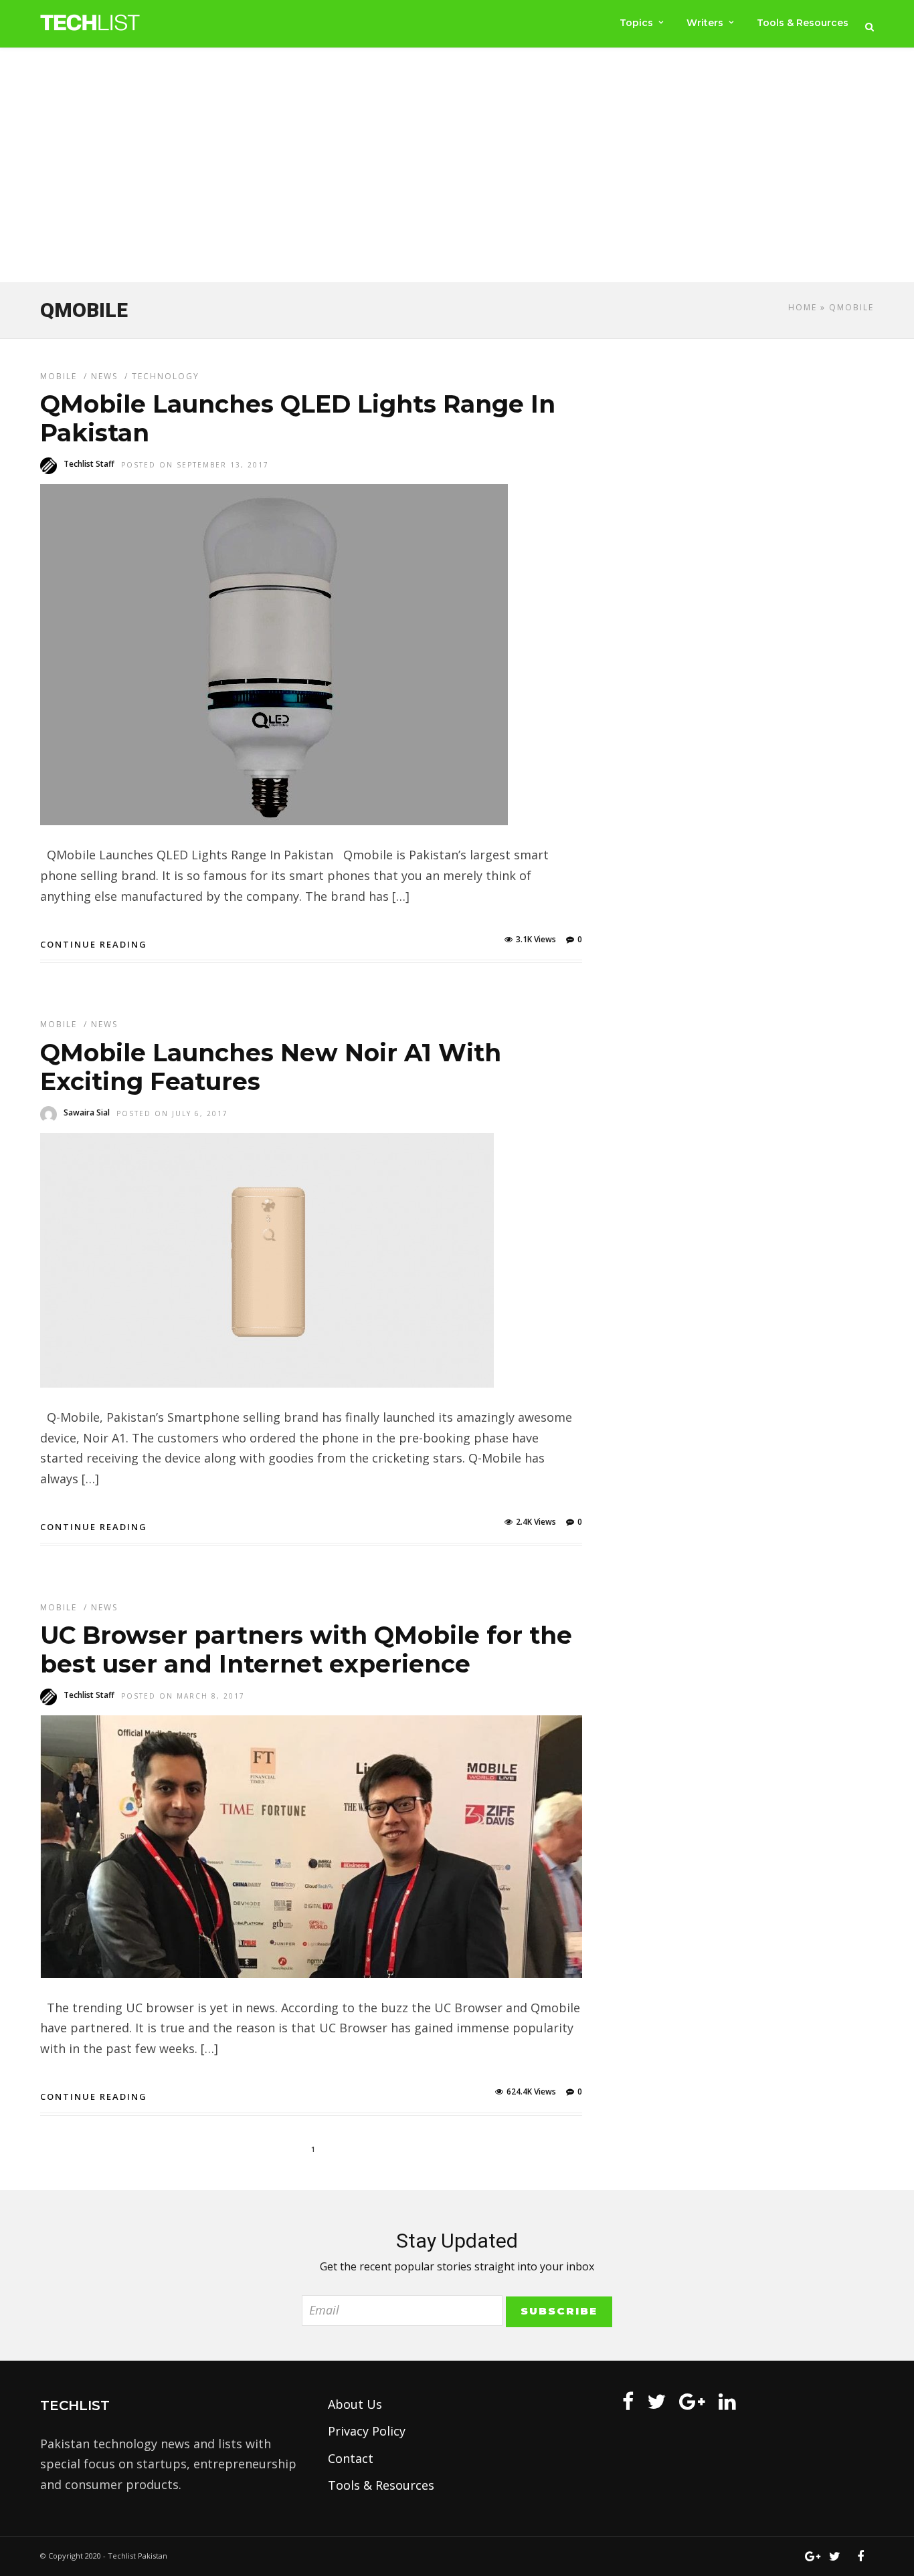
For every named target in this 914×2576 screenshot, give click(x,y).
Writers (705, 23)
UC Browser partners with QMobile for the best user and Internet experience (306, 1649)
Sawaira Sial (87, 1112)
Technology (166, 376)
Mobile (59, 376)
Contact (351, 2458)
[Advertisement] (457, 168)
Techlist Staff (89, 464)
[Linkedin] (727, 2401)
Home (803, 307)
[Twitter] (656, 2401)
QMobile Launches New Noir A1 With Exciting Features (271, 1067)
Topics (636, 23)
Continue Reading (94, 944)
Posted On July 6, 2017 (172, 1113)
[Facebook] (628, 2401)
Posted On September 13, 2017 (195, 465)
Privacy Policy (367, 2431)
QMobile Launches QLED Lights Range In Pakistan (298, 418)
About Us (355, 2404)
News (104, 376)
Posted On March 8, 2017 (183, 1696)
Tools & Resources (803, 23)
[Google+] (692, 2401)
